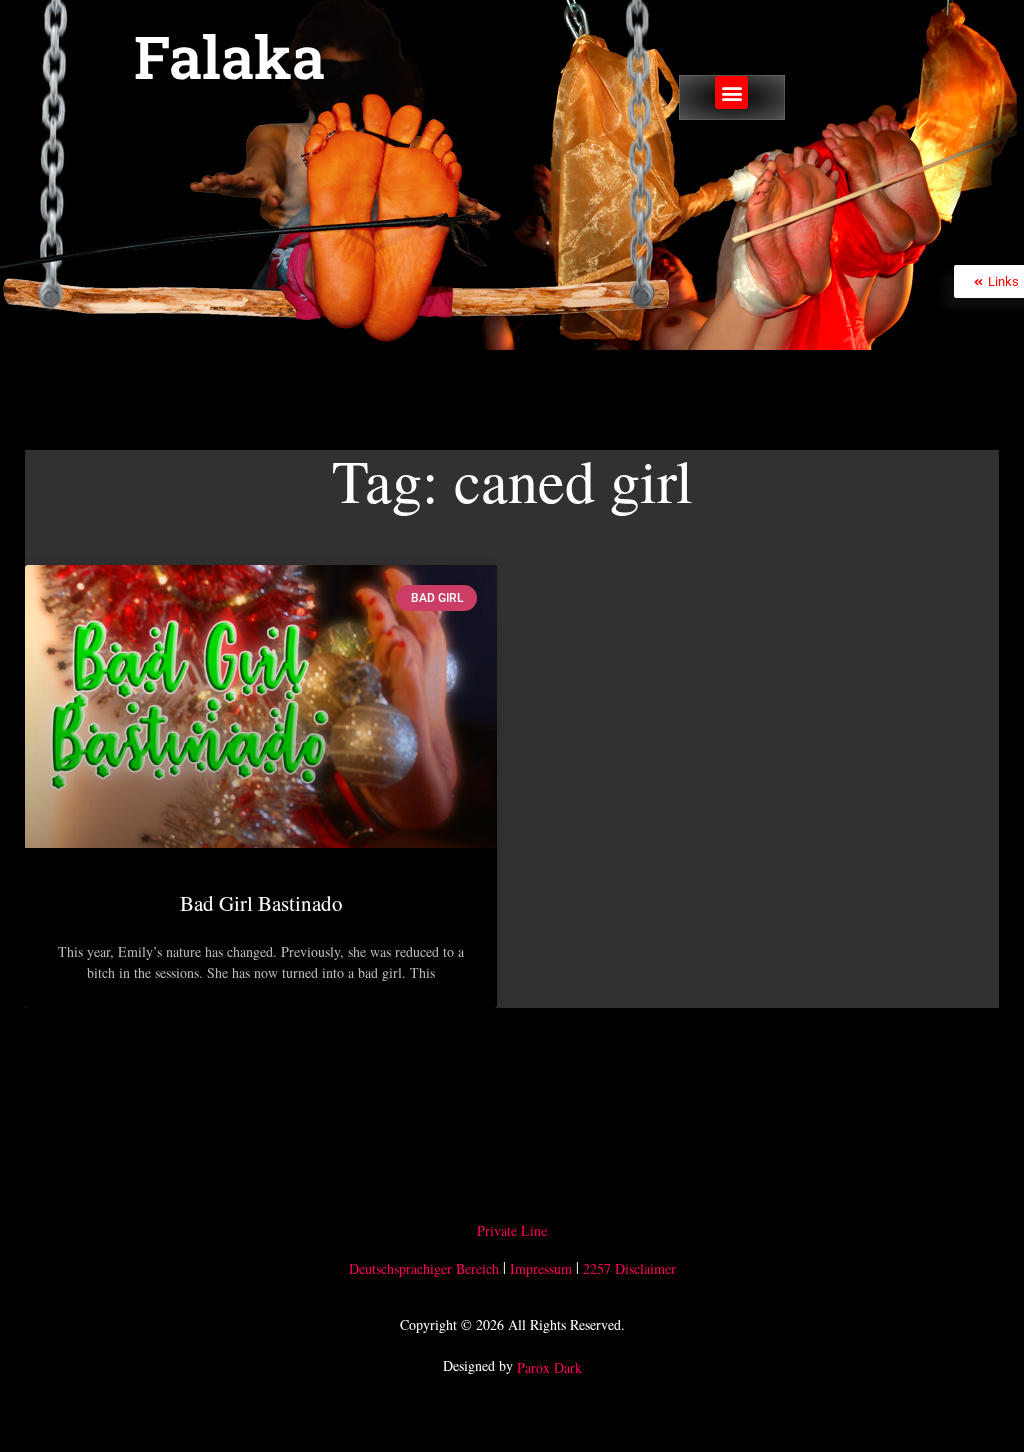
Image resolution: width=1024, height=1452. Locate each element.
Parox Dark (549, 1367)
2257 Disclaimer (629, 1268)
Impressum (541, 1268)
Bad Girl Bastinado (261, 903)
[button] (731, 92)
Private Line (512, 1230)
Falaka (229, 56)
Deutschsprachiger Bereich (424, 1268)
